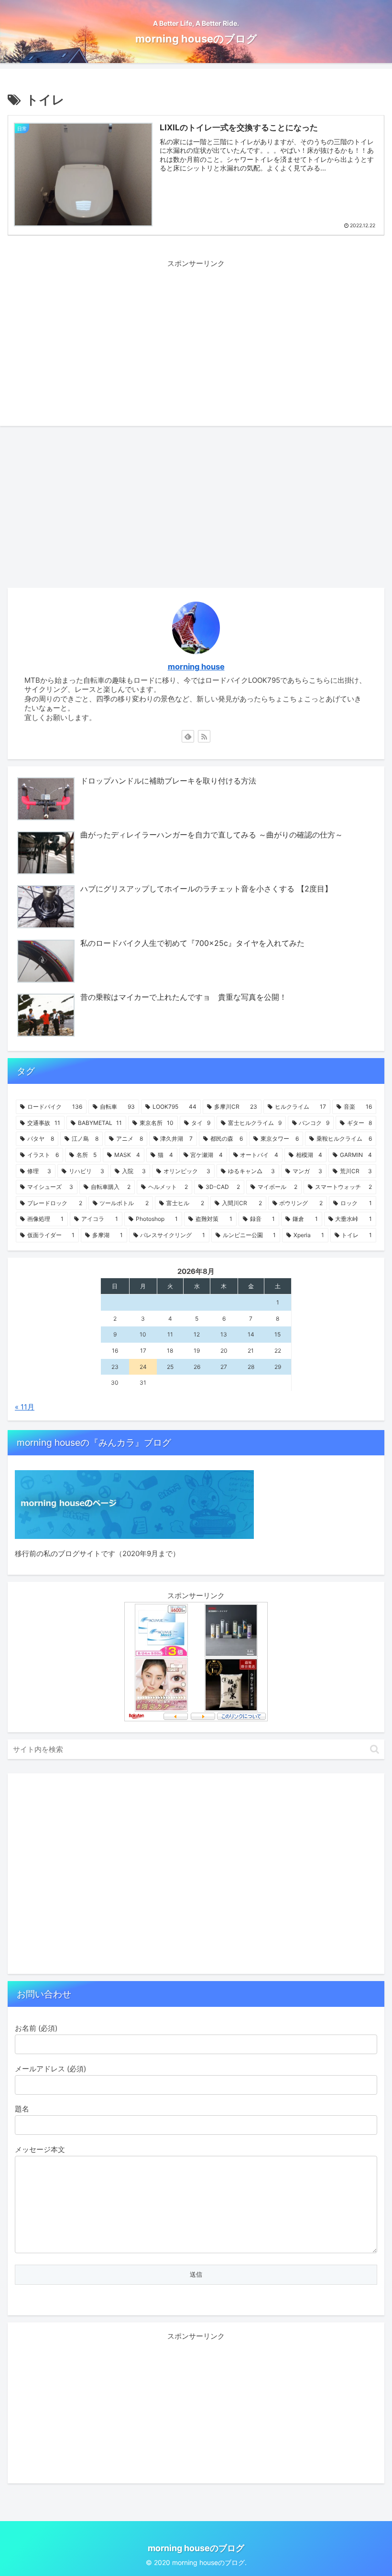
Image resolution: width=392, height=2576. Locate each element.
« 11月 (25, 1407)
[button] (375, 1749)
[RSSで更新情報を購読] (204, 736)
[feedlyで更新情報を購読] (188, 736)
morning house (196, 667)
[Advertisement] (196, 337)
